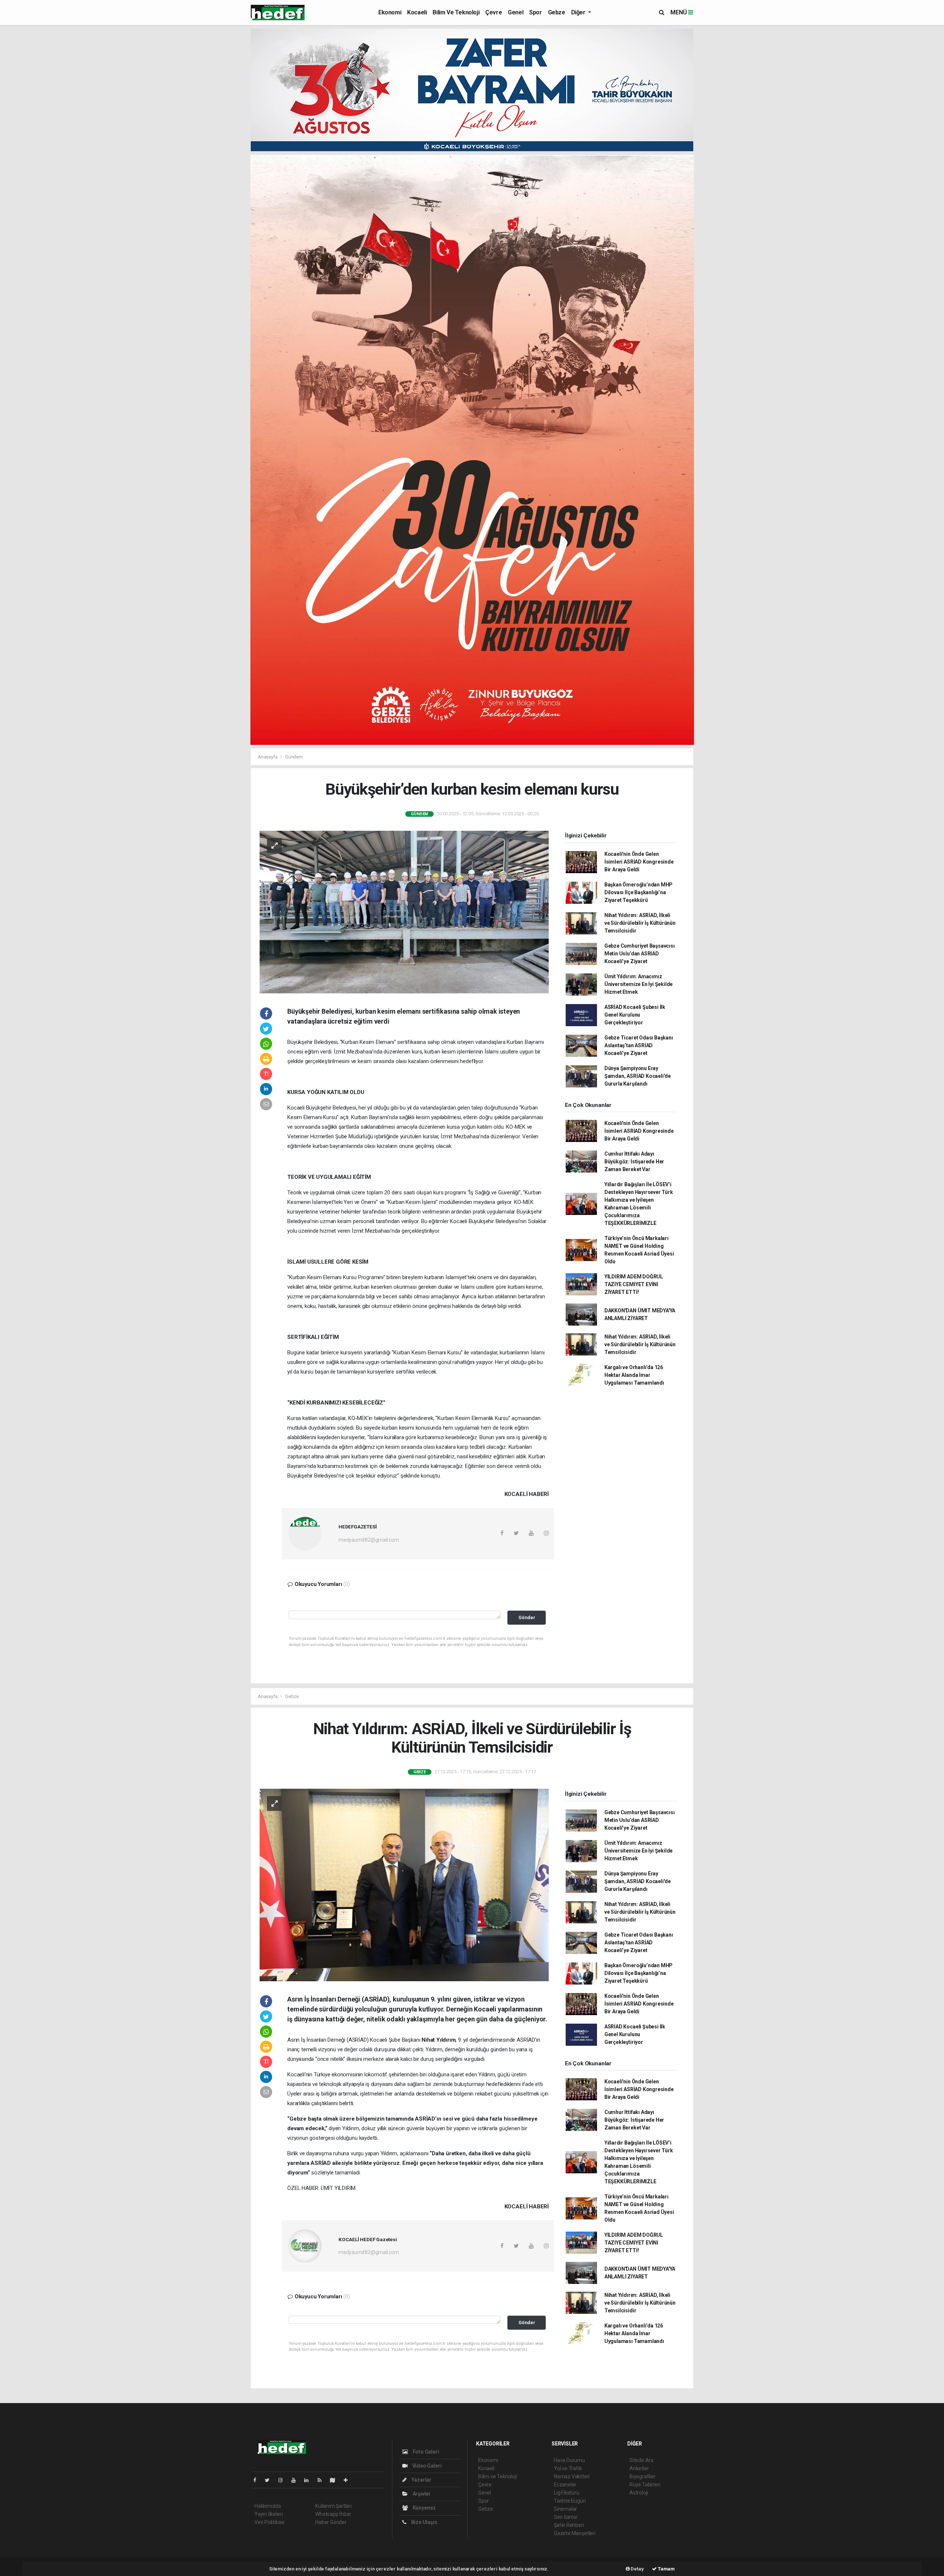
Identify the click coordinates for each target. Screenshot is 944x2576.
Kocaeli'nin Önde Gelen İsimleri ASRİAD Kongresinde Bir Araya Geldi (639, 862)
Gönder (527, 1617)
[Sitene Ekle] (349, 2480)
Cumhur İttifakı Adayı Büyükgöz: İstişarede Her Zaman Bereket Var (634, 1162)
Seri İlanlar (566, 2517)
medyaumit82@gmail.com (369, 1540)
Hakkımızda (268, 2506)
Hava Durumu (569, 2460)
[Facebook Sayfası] (258, 2480)
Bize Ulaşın (424, 2522)
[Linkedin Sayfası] (309, 2480)
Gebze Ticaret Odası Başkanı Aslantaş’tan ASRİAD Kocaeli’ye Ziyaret (639, 1045)
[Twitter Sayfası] (270, 2480)
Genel (516, 12)
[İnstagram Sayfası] (284, 2480)
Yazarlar (421, 2480)
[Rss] (322, 2480)
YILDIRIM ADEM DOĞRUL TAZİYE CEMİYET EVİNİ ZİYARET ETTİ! (634, 1284)
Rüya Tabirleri (645, 2485)
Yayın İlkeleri (268, 2514)
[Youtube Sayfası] (296, 2480)
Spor (535, 12)
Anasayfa (268, 757)
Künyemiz (424, 2508)
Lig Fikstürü (567, 2493)
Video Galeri (426, 2466)
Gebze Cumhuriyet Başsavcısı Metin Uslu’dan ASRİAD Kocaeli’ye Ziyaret (640, 954)
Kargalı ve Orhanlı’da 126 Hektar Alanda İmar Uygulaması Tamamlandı (634, 1375)
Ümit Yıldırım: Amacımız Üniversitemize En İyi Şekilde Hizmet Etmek (638, 984)
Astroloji (639, 2493)
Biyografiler (643, 2476)
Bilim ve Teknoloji (456, 12)
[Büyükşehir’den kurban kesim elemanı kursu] (404, 912)
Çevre (494, 12)
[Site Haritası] (336, 2480)
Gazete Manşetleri (575, 2533)
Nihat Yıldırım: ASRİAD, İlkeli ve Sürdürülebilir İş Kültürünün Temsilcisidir (640, 923)
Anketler (639, 2468)
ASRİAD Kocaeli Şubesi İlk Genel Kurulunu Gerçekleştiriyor (635, 1015)
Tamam (666, 2569)
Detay (637, 2569)
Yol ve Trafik (568, 2468)
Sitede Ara (641, 2460)
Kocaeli (417, 12)
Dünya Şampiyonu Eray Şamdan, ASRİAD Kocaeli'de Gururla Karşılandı (638, 1076)
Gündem (294, 757)
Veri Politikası (269, 2522)
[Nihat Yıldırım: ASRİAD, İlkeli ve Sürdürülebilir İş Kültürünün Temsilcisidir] (404, 1885)
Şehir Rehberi (569, 2525)
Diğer (579, 12)
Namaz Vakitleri (572, 2476)
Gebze (557, 12)
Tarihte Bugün (570, 2501)
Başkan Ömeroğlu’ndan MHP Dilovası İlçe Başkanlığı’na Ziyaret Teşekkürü (638, 892)
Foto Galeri (425, 2452)
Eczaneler (565, 2485)
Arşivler (421, 2494)
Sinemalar (565, 2509)
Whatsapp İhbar (333, 2514)
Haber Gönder (331, 2522)
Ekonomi (390, 12)
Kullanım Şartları (334, 2506)
